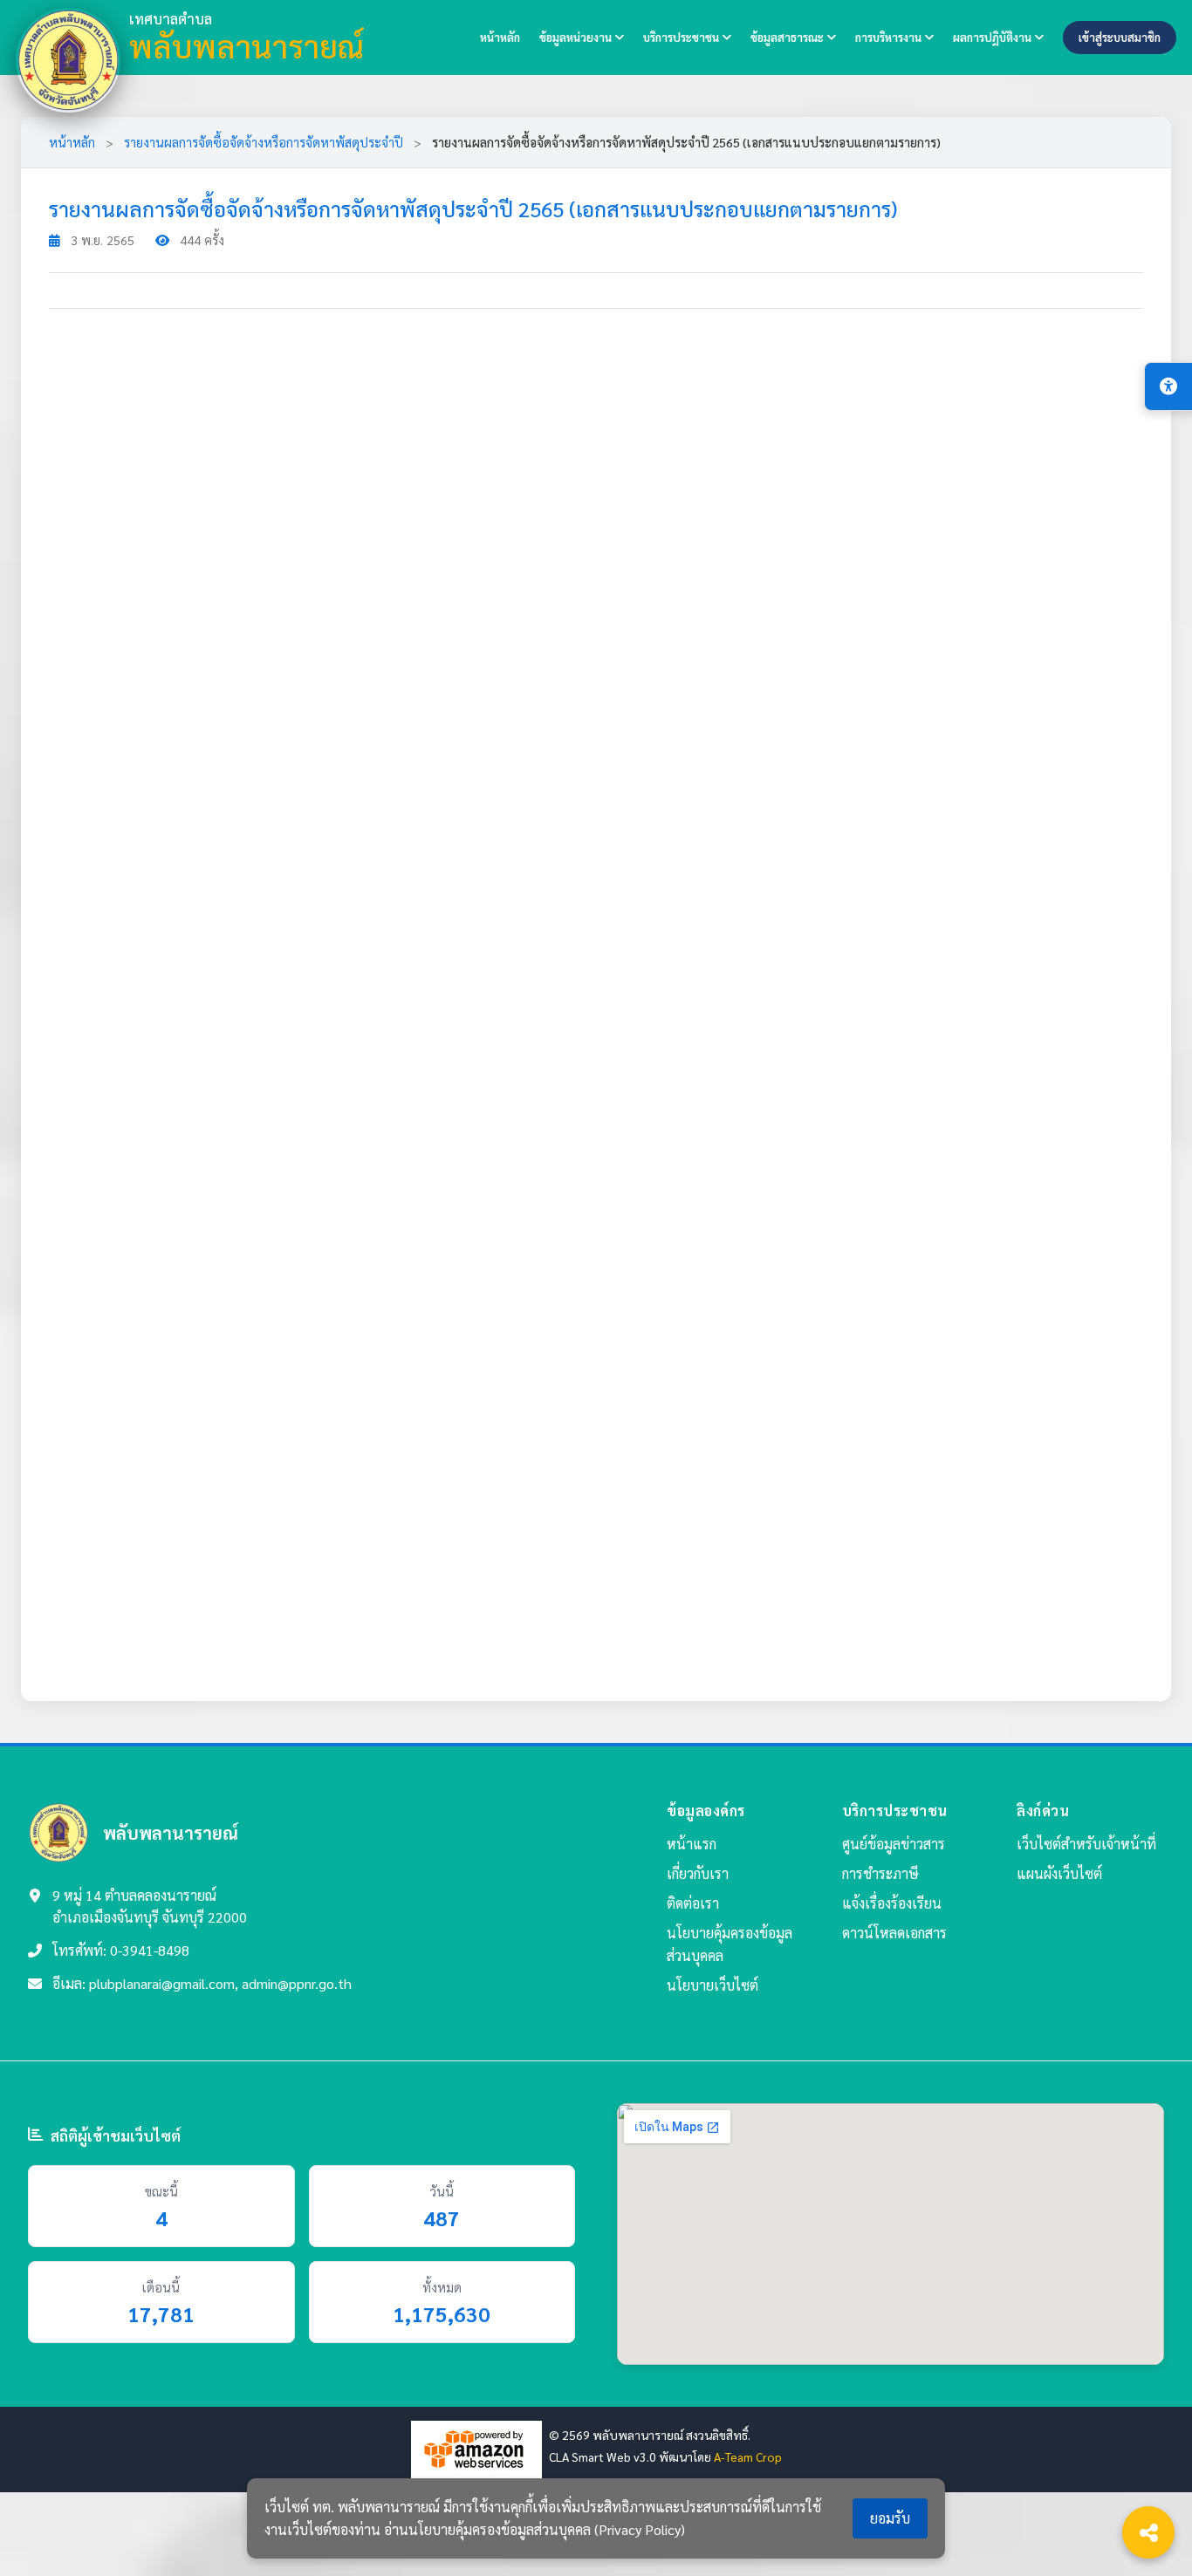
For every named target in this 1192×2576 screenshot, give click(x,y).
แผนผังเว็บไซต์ (1059, 1873)
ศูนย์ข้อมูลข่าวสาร (894, 1844)
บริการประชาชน (682, 37)
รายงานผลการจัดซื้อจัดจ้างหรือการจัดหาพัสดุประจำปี (264, 142)
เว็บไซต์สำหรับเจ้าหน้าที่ (1086, 1844)
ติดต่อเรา (693, 1903)
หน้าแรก (692, 1844)
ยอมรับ (890, 2518)
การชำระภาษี (880, 1873)
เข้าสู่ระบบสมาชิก (1120, 37)
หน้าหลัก (500, 37)
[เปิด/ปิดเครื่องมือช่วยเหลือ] (1168, 386)
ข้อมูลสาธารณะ (788, 37)
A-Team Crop (748, 2456)
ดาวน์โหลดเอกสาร (894, 1933)
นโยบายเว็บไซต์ (712, 1985)
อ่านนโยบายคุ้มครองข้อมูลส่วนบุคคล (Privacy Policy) (534, 2529)
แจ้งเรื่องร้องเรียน (892, 1903)
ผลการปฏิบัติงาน (993, 37)
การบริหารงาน (890, 37)
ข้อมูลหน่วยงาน (577, 37)
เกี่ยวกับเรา (698, 1873)
